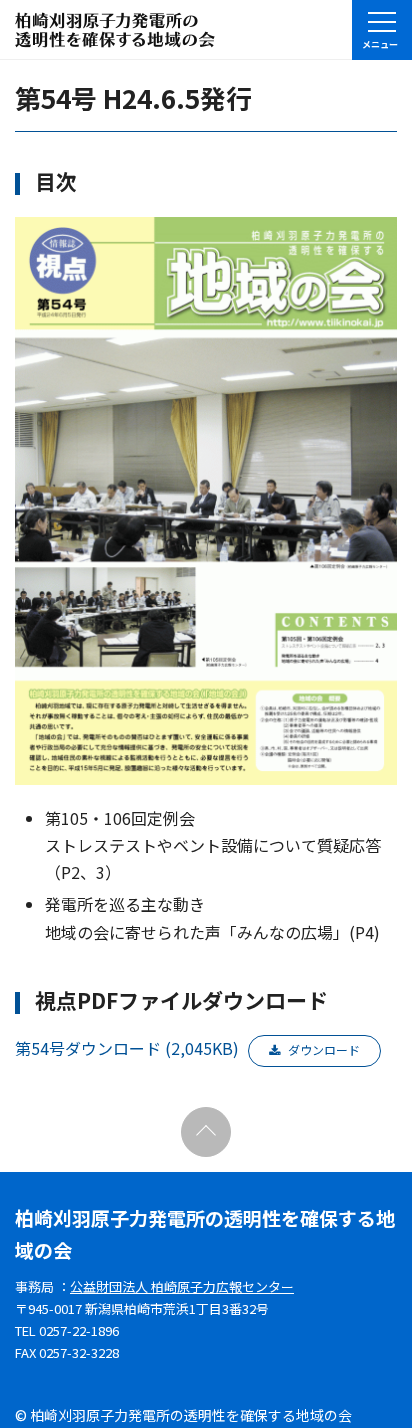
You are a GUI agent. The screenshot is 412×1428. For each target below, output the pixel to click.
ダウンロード (324, 1049)
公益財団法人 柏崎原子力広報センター (182, 1286)
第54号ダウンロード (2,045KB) (127, 1048)
